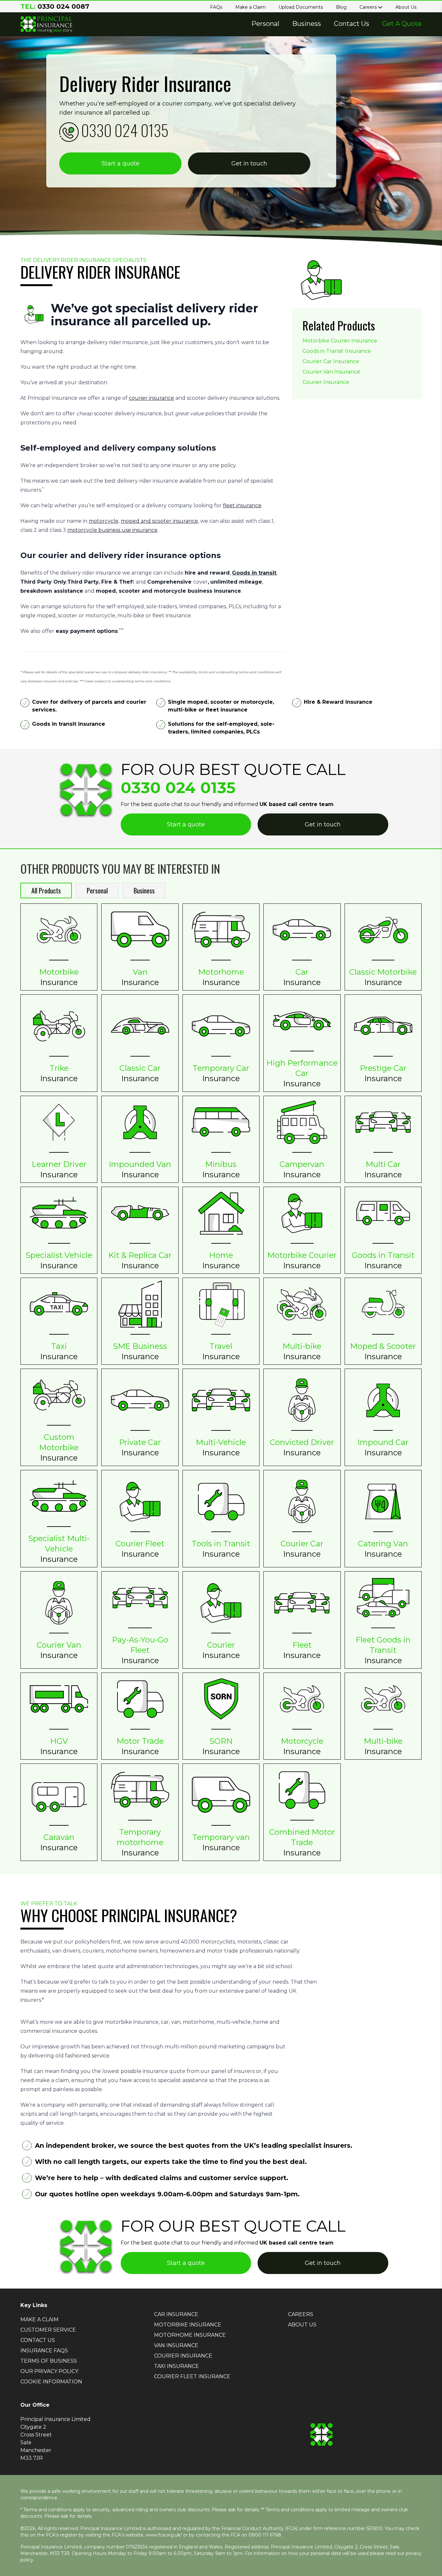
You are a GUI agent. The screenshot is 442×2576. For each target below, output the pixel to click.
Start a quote (121, 163)
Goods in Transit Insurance (337, 351)
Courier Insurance (326, 382)
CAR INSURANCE (176, 2314)
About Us (406, 7)
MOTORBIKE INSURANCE (188, 2325)
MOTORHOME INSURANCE (190, 2335)
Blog (341, 7)
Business (307, 24)
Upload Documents (301, 7)
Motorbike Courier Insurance (340, 341)
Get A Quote (402, 24)
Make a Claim (250, 7)
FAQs (216, 7)
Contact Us (352, 24)
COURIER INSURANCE (183, 2356)
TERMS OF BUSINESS (49, 2361)
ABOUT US (302, 2325)
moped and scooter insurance (159, 521)
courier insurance (151, 398)
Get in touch (249, 163)
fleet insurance (242, 505)
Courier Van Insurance (331, 372)
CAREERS (301, 2314)
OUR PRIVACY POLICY (49, 2371)
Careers (369, 7)
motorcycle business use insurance (112, 530)
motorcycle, (104, 521)
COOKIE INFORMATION (51, 2382)
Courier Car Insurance (331, 361)
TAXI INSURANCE (177, 2366)
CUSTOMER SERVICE (48, 2330)
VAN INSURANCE (176, 2345)
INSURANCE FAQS (44, 2351)
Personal (265, 24)
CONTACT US (38, 2340)
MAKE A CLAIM (39, 2319)
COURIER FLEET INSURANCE (192, 2376)
